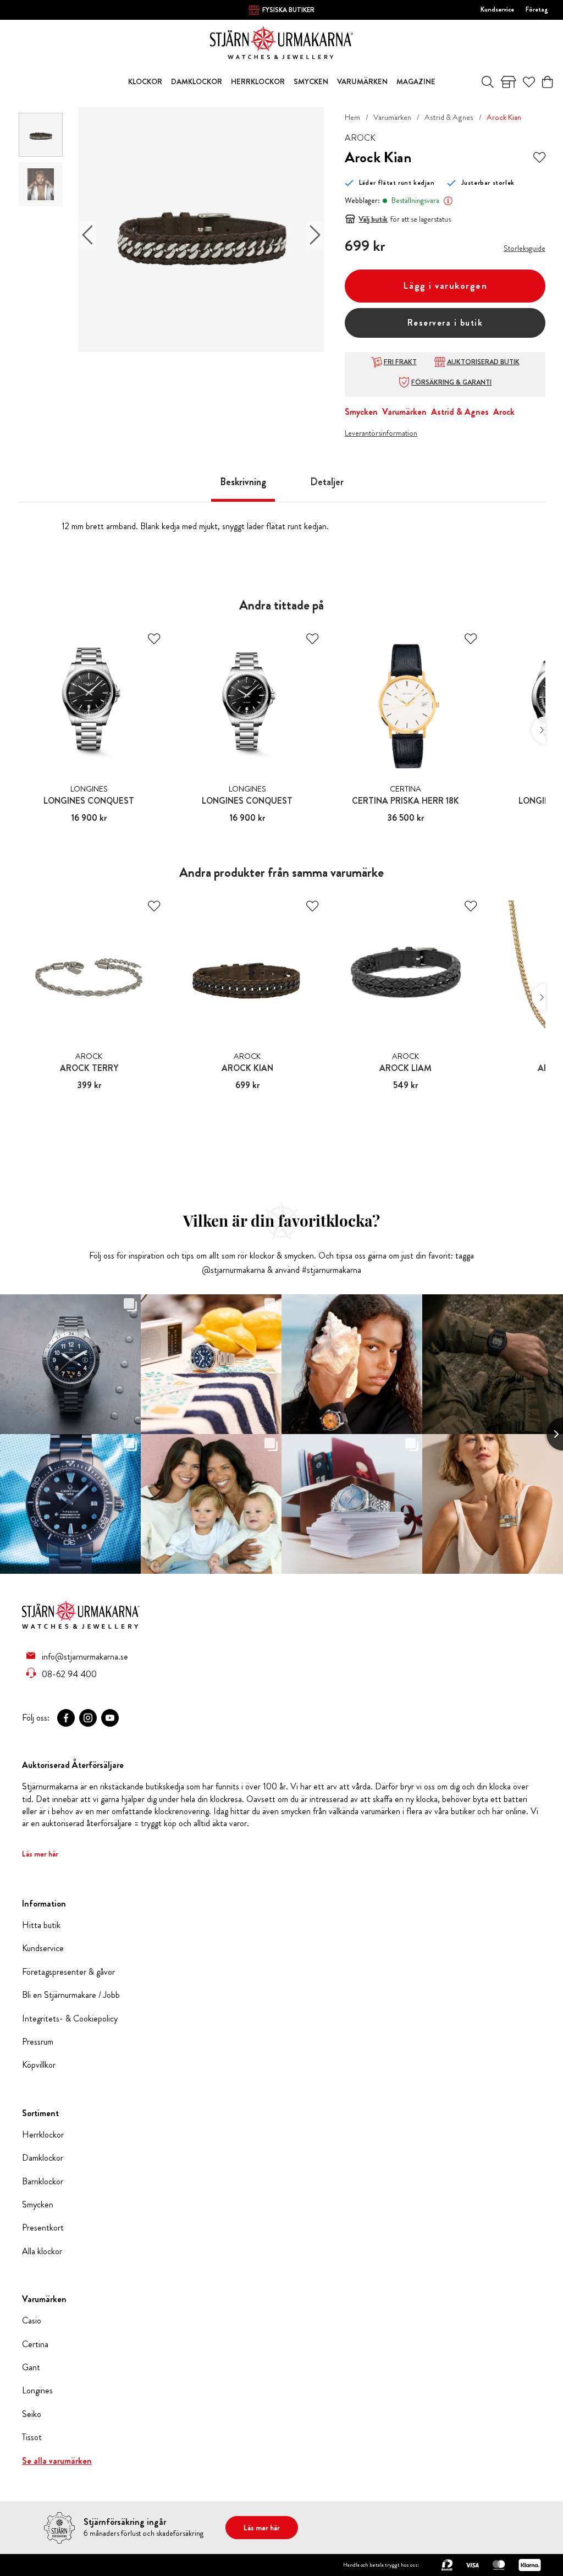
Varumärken (392, 117)
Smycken (361, 412)
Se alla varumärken (57, 2461)
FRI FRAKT (400, 362)
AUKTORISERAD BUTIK (483, 362)
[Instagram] (88, 1718)
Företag (537, 9)
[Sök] (488, 82)
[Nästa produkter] (539, 730)
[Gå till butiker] (509, 82)
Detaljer (327, 482)
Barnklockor (43, 2182)
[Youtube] (110, 1718)
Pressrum (38, 2042)
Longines (37, 2391)
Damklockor (43, 2158)
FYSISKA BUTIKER (288, 10)
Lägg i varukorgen (445, 286)
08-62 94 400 (69, 1674)
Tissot (32, 2437)
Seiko (32, 2414)
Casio (32, 2321)
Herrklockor (43, 2135)
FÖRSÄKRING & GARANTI (451, 382)
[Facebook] (66, 1718)
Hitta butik (41, 1925)
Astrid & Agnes (449, 117)
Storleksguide (525, 248)
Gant (31, 2368)
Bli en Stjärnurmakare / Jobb (71, 1995)
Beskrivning (243, 482)
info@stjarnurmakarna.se (85, 1656)
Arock (504, 412)
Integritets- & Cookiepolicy (70, 2019)
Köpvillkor (39, 2065)
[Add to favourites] (539, 157)
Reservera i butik (445, 323)
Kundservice (497, 9)
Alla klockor (42, 2251)
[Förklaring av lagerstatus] (448, 201)
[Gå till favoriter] (529, 82)
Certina (35, 2344)
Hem (352, 117)
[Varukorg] (547, 82)
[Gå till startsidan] (281, 42)
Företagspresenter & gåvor (68, 1972)
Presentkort (43, 2228)
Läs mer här (40, 1854)
